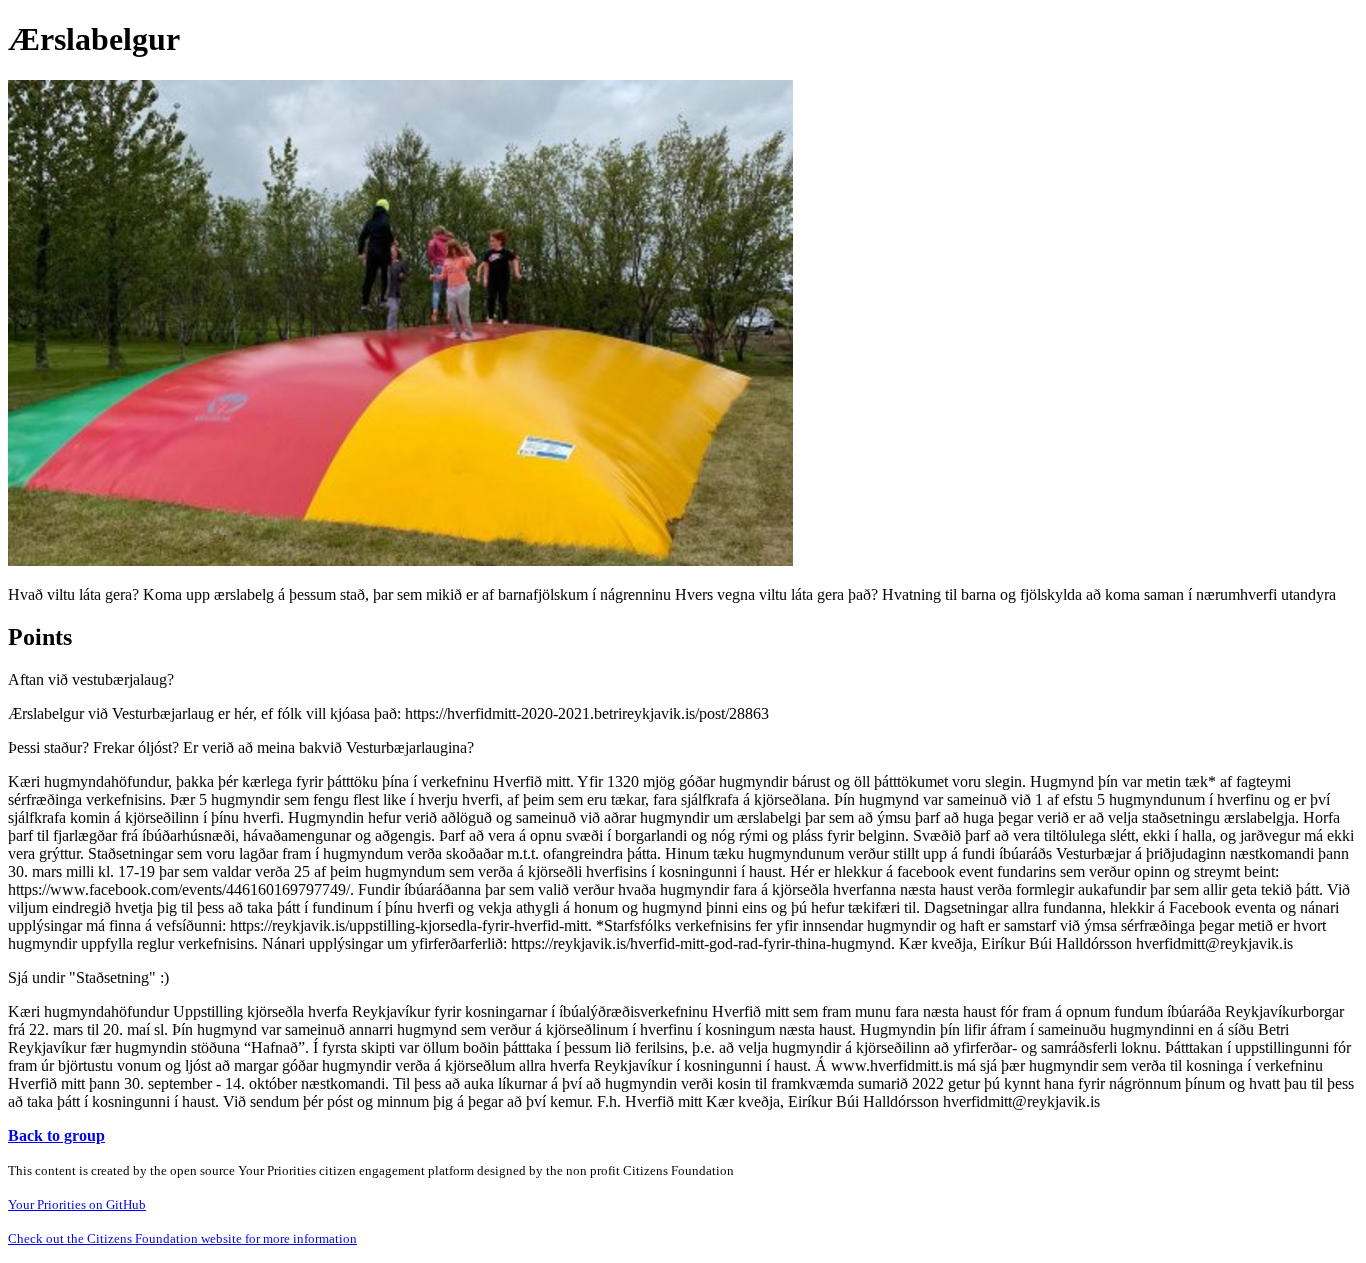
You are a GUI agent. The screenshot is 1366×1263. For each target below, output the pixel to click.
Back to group (56, 1135)
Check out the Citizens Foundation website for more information (182, 1238)
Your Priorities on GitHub (77, 1204)
